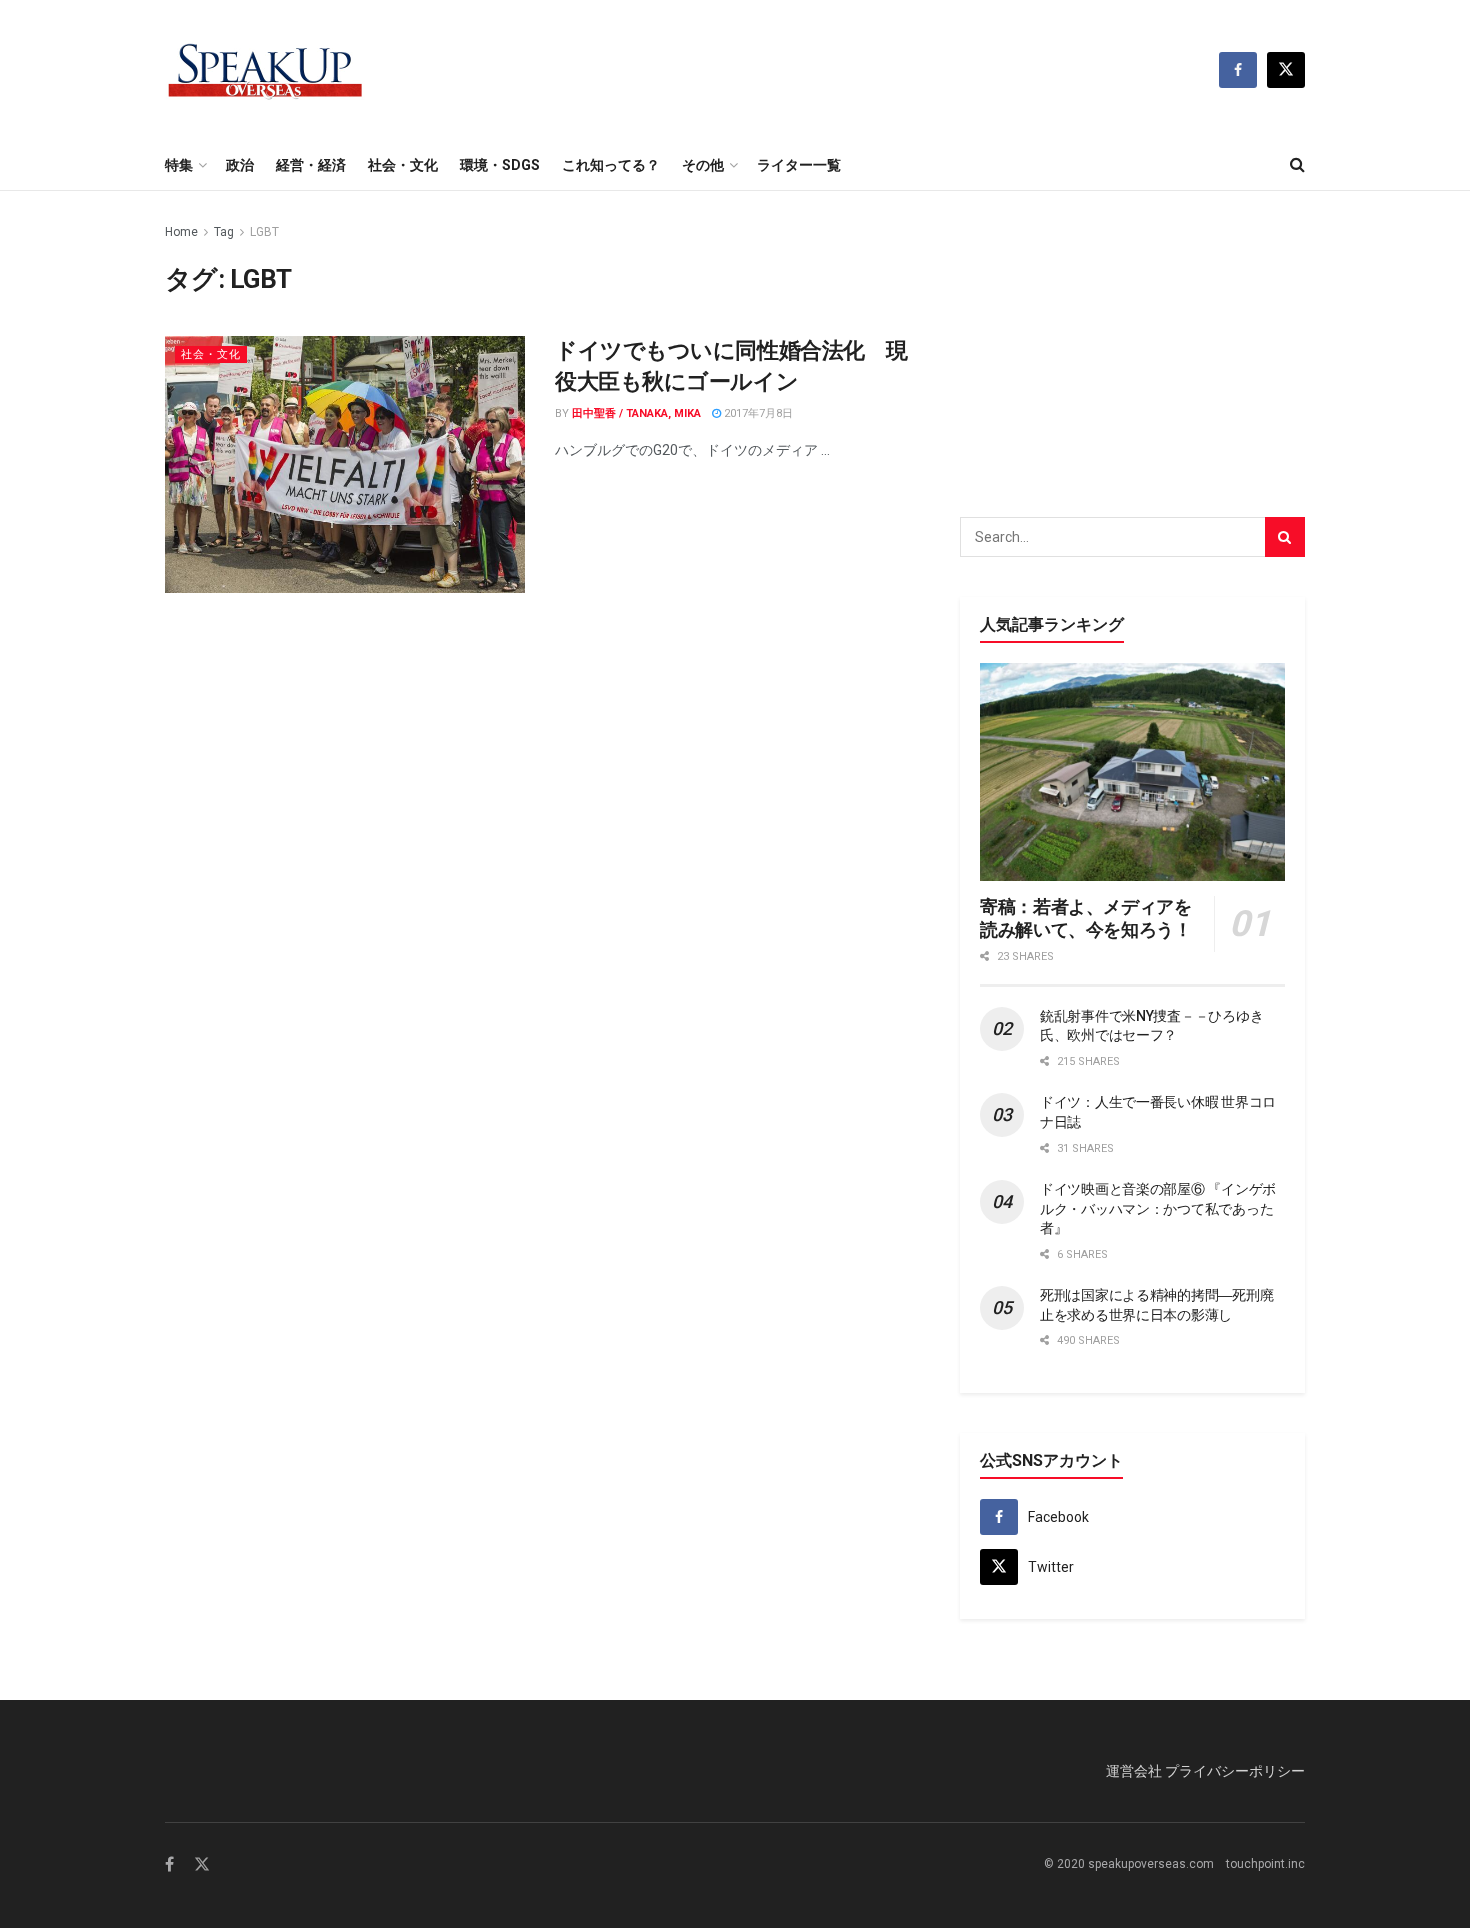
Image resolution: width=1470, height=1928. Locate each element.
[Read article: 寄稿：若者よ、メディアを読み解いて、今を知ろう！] (1132, 772)
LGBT (264, 232)
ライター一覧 (799, 165)
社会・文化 (403, 165)
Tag (224, 232)
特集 (179, 165)
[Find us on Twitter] (1286, 70)
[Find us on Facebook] (1238, 70)
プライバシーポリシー (1235, 1771)
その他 (703, 165)
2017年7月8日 (757, 413)
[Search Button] (1297, 165)
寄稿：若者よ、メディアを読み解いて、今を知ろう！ (1086, 918)
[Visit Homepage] (265, 70)
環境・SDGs (500, 165)
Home (181, 232)
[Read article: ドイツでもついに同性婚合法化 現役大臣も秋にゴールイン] (345, 464)
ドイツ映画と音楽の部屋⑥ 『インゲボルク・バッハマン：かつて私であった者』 (1158, 1208)
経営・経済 (311, 165)
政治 (240, 165)
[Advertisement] (1133, 346)
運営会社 (1134, 1771)
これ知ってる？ (611, 165)
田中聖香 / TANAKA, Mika (636, 413)
